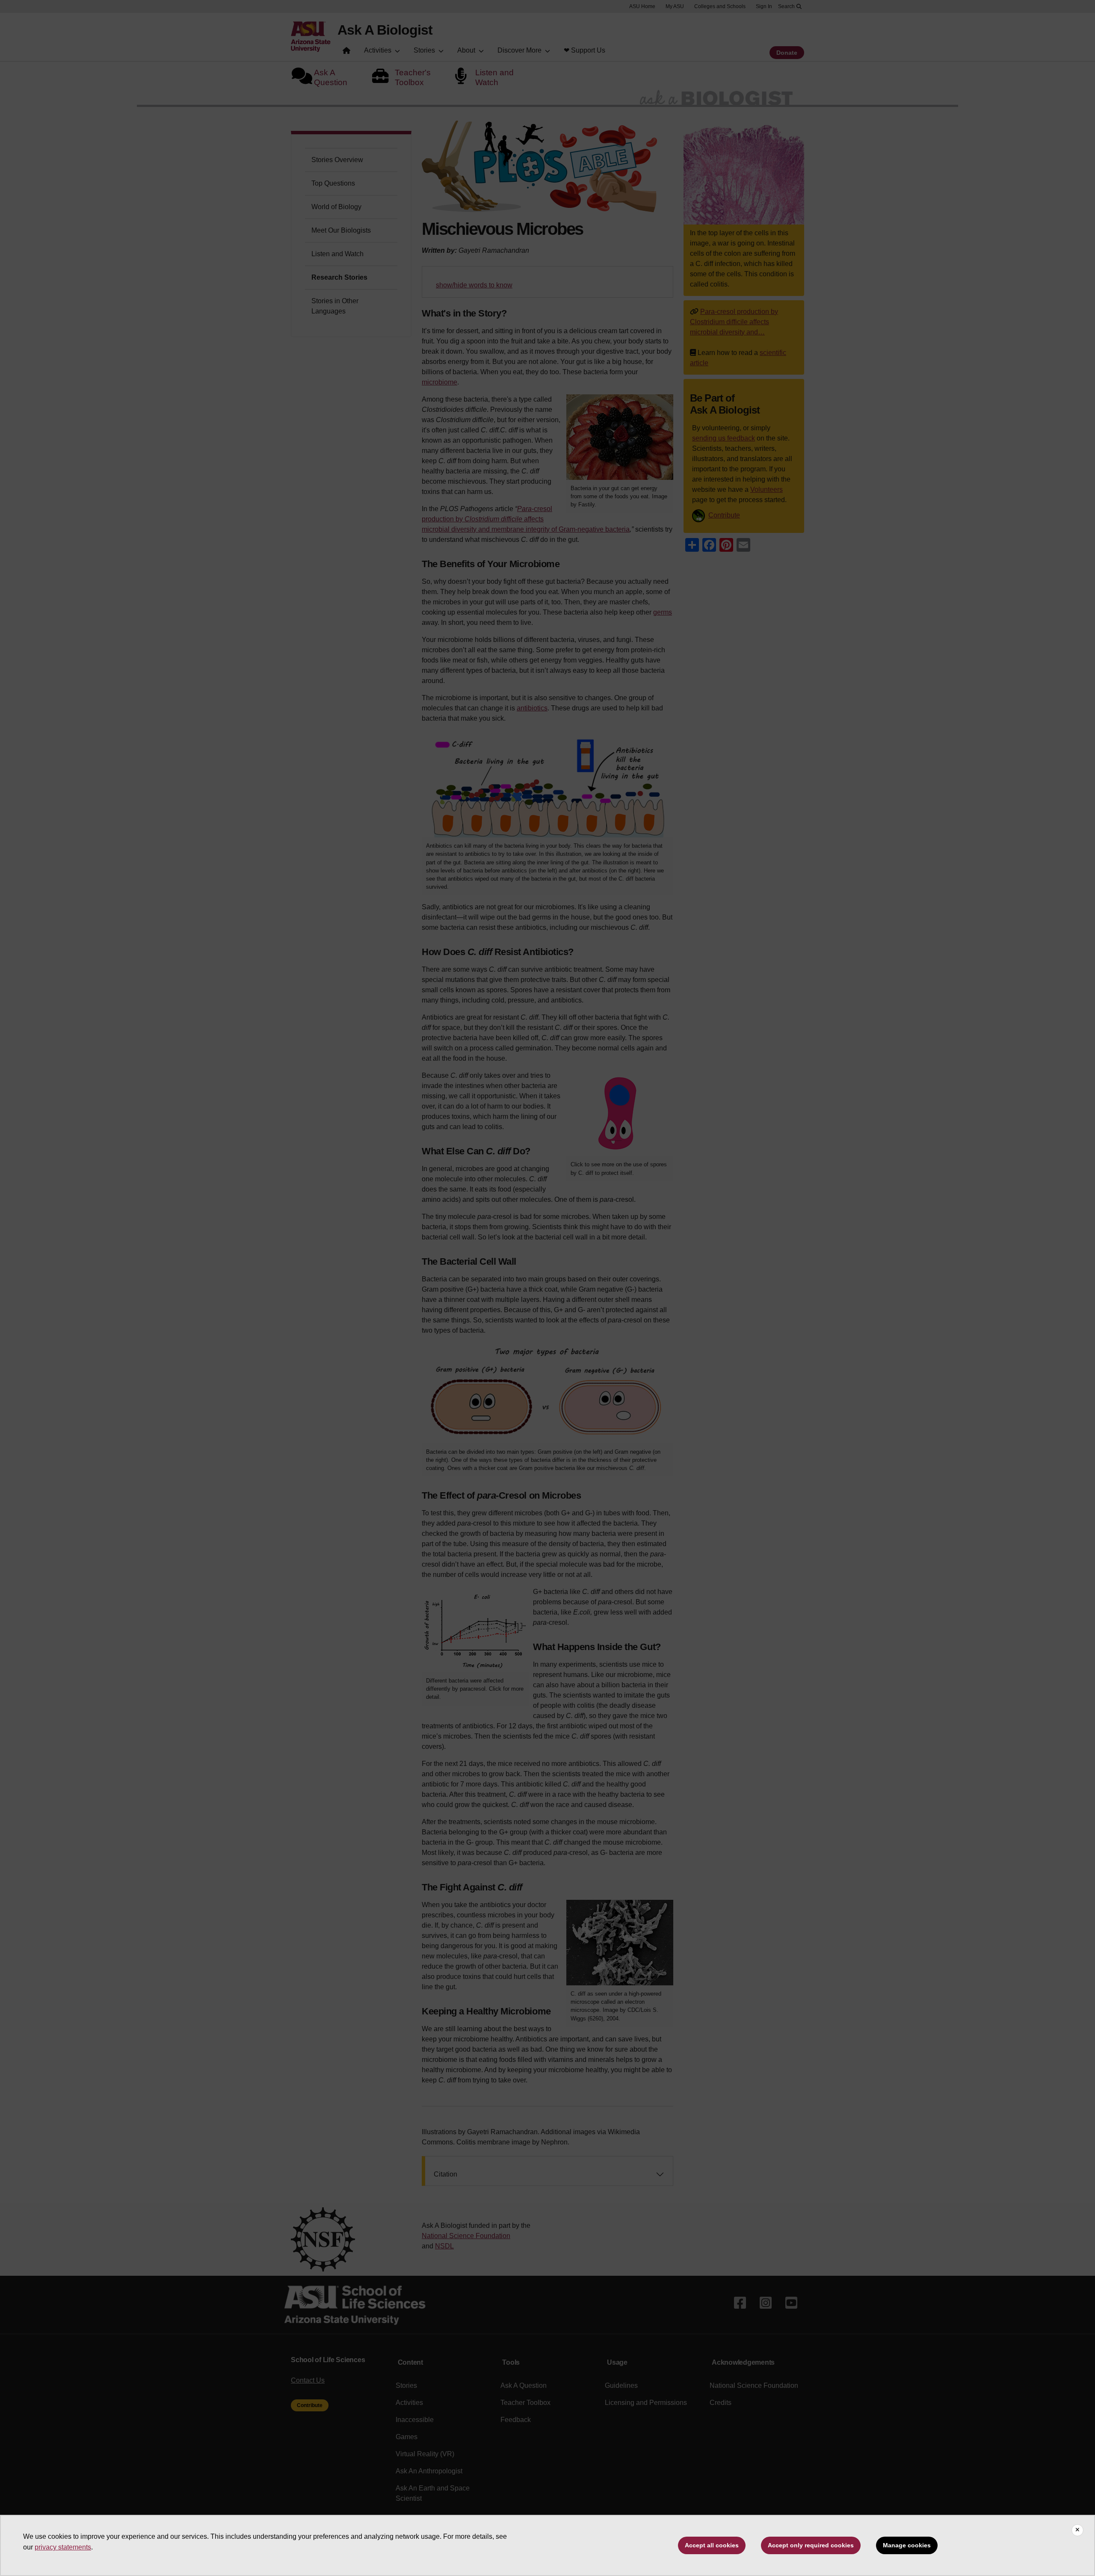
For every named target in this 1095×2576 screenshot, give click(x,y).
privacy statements (63, 2547)
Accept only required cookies (811, 2545)
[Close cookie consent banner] (1077, 2530)
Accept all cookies (712, 2545)
